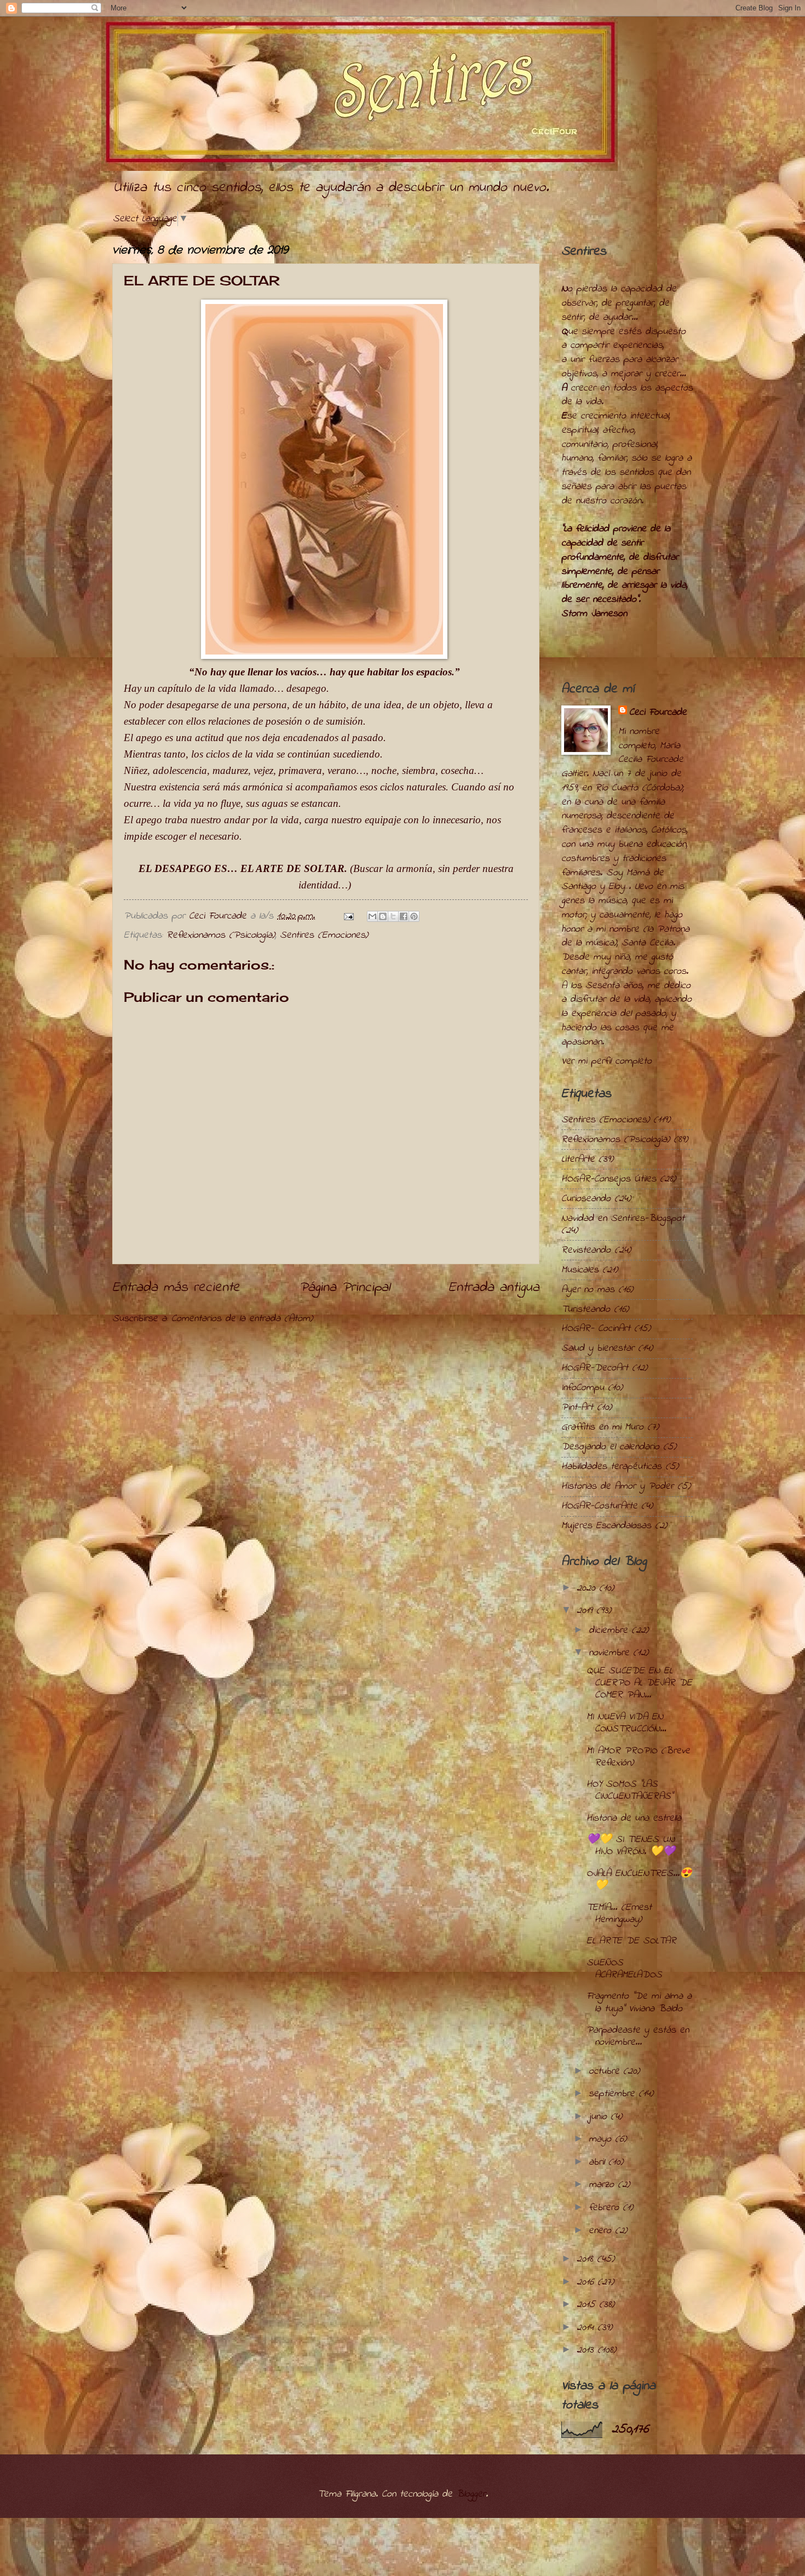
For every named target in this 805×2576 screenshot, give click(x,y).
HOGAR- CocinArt (596, 1329)
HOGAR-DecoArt (595, 1368)
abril (599, 2162)
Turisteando (586, 1309)
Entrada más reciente (176, 1288)
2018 (587, 2259)
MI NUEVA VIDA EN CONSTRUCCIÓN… (626, 1723)
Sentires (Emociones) (324, 935)
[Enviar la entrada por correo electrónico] (348, 916)
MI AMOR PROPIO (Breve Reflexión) (638, 1757)
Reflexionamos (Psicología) (221, 935)
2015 (588, 2305)
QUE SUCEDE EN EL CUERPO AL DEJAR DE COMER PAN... (639, 1683)
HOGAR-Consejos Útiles (609, 1179)
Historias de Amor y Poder (617, 1486)
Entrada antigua (494, 1288)
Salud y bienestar (598, 1348)
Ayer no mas (588, 1290)
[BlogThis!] (383, 916)
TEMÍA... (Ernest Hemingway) (619, 1914)
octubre (606, 2071)
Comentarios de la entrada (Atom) (242, 1319)
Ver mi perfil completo (606, 1061)
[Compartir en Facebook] (404, 916)
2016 (587, 2282)
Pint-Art (577, 1407)
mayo (602, 2139)
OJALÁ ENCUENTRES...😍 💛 (639, 1880)
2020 (588, 1588)
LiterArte (578, 1159)
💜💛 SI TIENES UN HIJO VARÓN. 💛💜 (631, 1846)
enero (602, 2231)
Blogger (471, 2494)
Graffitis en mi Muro (602, 1427)
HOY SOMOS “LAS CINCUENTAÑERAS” (630, 1790)
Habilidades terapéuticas (611, 1467)
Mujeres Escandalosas (606, 1526)
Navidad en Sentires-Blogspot (623, 1218)
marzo (603, 2185)
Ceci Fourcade (658, 713)
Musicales (580, 1270)
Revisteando (586, 1250)
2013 (587, 2350)
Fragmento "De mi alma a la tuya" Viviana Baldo (639, 2002)
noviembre (611, 1653)
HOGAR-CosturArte (599, 1506)
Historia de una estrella (634, 1818)
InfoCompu (583, 1388)
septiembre (614, 2094)
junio (600, 2117)
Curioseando (586, 1199)
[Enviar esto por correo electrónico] (372, 916)
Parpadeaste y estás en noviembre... (638, 2036)
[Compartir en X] (393, 916)
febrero (606, 2208)
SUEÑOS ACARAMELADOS (624, 1969)
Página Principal (344, 1288)
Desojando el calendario (610, 1447)
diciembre (610, 1630)
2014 (587, 2328)
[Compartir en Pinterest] (414, 916)
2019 (586, 1611)
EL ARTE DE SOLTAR (631, 1941)
